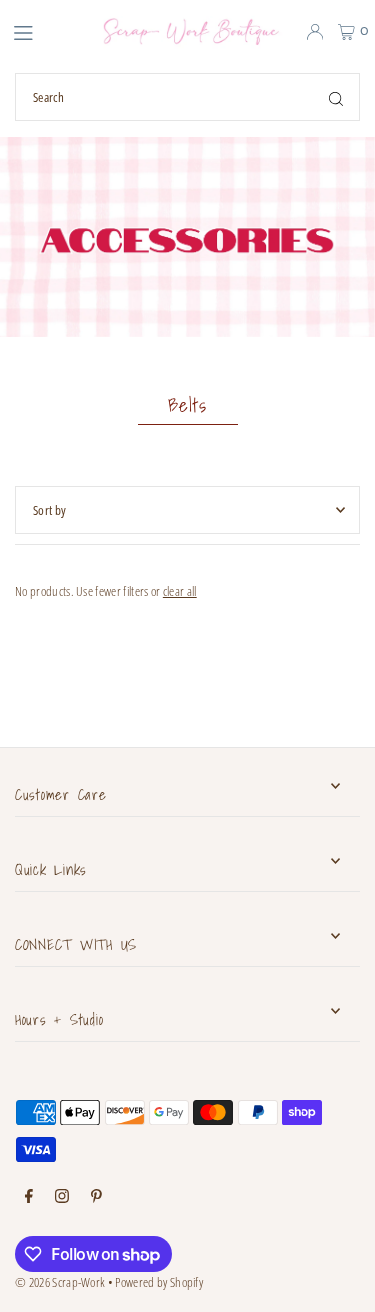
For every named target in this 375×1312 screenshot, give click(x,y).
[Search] (336, 97)
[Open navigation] (41, 31)
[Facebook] (29, 1197)
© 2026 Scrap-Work (60, 1282)
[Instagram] (62, 1197)
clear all (180, 591)
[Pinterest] (96, 1197)
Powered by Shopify (159, 1282)
